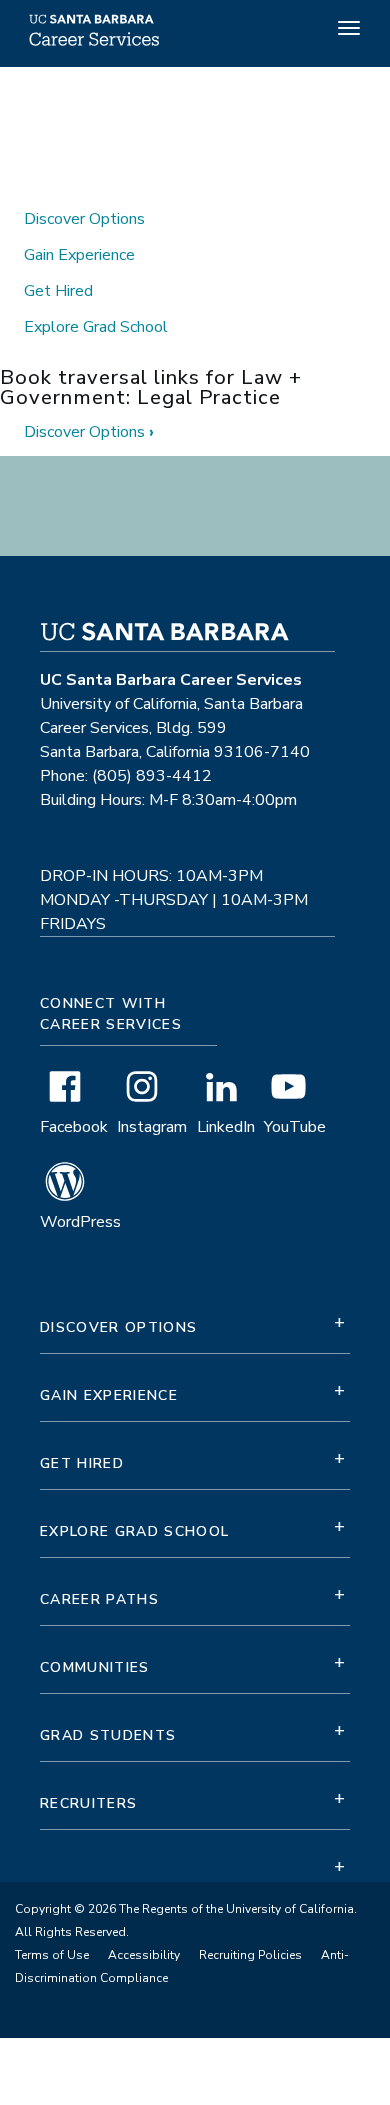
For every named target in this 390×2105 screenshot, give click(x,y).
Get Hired (58, 291)
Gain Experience (79, 255)
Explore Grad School (96, 327)
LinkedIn (226, 1127)
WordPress (80, 1222)
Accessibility (144, 1955)
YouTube (295, 1127)
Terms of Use (52, 1955)
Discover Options (84, 219)
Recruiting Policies (250, 1955)
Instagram (152, 1127)
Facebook (74, 1127)
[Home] (91, 44)
